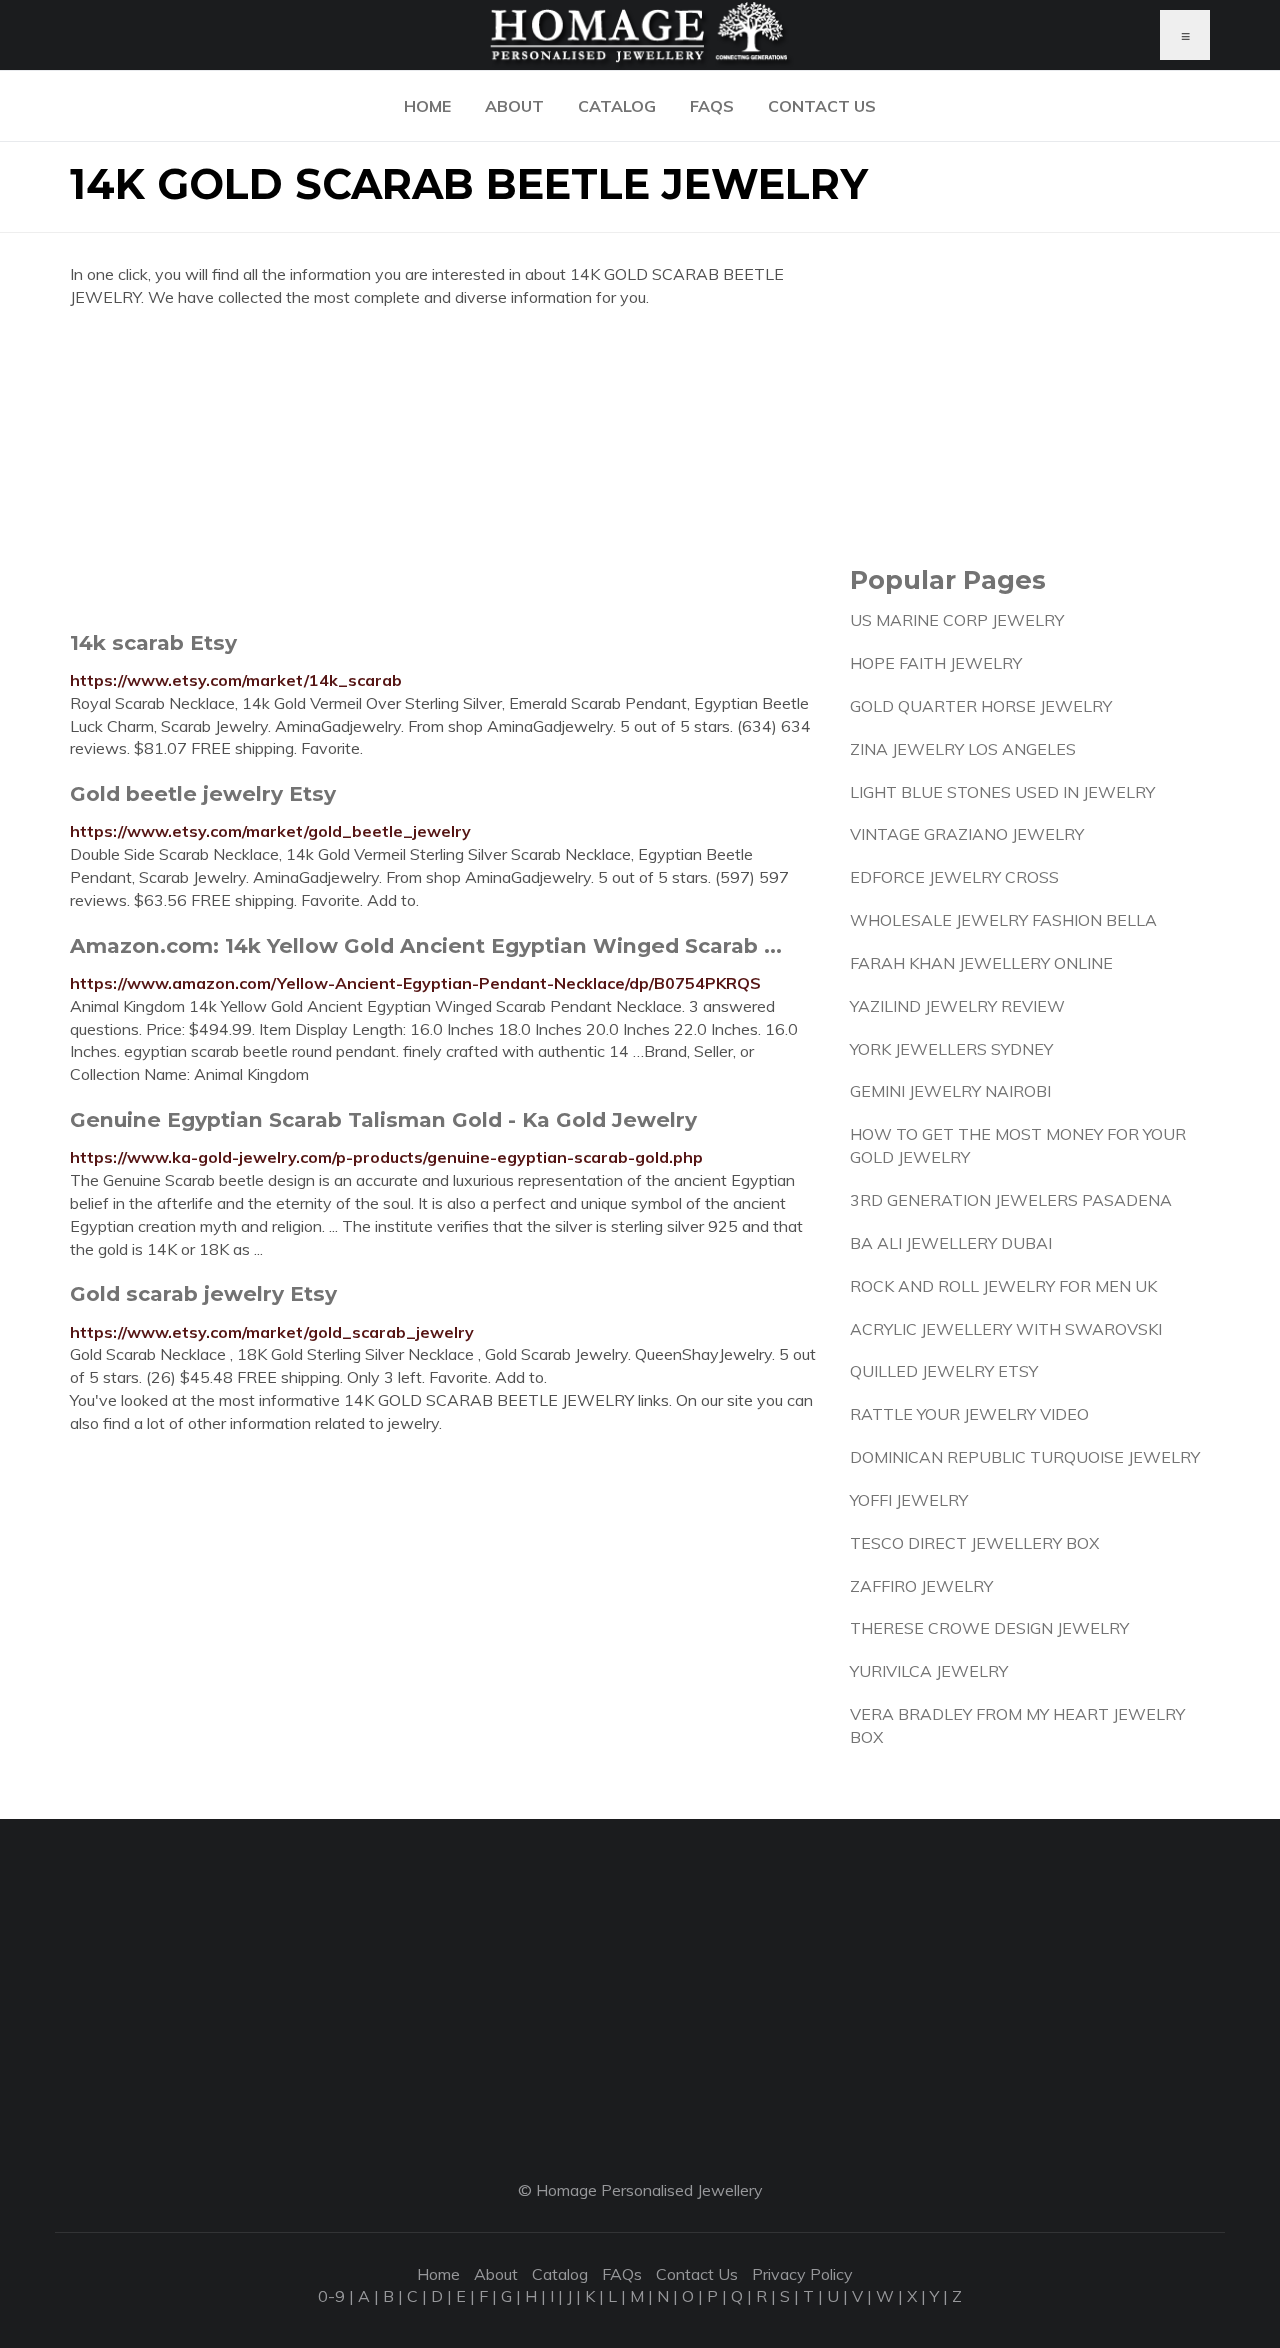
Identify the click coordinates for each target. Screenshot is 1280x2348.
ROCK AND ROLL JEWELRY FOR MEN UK (1003, 1286)
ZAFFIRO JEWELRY (921, 1586)
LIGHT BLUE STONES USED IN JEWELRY (1002, 792)
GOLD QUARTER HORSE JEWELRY (981, 706)
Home (427, 106)
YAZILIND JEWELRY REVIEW (957, 1006)
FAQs (712, 106)
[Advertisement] (445, 469)
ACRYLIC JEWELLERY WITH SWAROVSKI (1006, 1329)
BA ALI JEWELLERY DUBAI (951, 1243)
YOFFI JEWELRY (909, 1500)
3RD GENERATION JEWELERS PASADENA (1011, 1200)
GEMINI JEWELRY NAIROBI (950, 1091)
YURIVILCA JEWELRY (929, 1671)
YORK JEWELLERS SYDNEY (951, 1049)
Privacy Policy (802, 2274)
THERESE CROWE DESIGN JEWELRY (989, 1628)
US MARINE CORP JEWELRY (957, 620)
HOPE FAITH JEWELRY (936, 663)
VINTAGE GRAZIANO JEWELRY (967, 834)
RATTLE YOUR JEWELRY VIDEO (969, 1414)
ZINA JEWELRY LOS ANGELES (963, 749)
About (514, 106)
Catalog (617, 106)
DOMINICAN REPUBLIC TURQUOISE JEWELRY (1025, 1457)
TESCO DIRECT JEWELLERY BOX (974, 1543)
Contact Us (822, 106)
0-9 (331, 2296)
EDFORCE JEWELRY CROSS (954, 877)
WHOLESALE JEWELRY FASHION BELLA (1003, 920)
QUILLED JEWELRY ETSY (944, 1371)
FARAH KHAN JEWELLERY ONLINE (981, 963)
